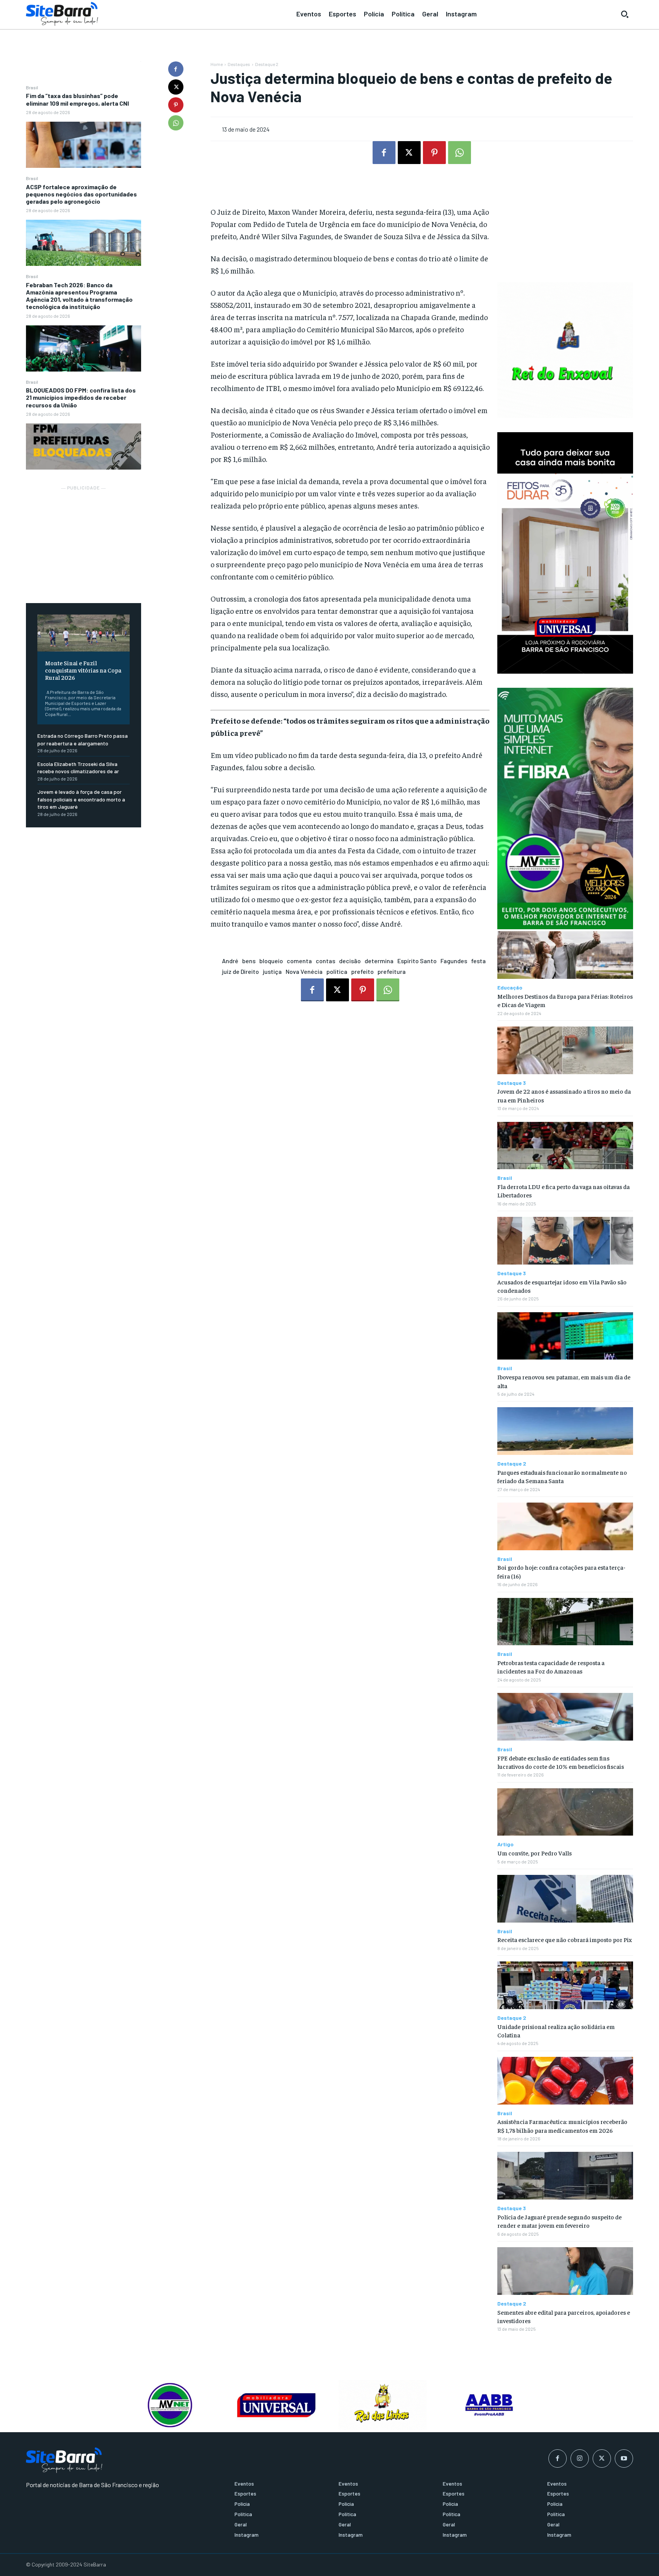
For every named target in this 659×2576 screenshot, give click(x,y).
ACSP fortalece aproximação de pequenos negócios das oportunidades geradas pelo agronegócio (81, 194)
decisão (350, 961)
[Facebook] (176, 69)
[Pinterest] (176, 105)
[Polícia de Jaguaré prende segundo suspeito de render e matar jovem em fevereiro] (565, 2176)
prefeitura (392, 971)
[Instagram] (580, 2459)
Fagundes (454, 961)
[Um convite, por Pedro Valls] (565, 1812)
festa (478, 961)
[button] (625, 14)
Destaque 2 (267, 64)
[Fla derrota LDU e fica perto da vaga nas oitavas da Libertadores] (565, 1146)
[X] (176, 87)
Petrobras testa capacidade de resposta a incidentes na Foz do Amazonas (551, 1667)
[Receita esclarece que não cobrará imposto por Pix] (565, 1899)
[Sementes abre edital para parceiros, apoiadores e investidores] (565, 2271)
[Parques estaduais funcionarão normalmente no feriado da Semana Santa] (565, 1431)
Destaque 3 (512, 1083)
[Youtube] (624, 2459)
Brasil (32, 87)
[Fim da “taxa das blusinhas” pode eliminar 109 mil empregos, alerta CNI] (84, 145)
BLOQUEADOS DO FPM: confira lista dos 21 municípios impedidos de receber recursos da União (81, 397)
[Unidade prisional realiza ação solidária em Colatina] (565, 1985)
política (337, 971)
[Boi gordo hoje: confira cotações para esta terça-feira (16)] (565, 1526)
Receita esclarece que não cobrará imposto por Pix (565, 1939)
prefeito (362, 971)
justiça (272, 971)
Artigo (506, 1844)
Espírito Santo (417, 961)
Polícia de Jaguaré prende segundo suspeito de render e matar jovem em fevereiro (559, 2221)
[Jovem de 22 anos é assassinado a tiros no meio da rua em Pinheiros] (565, 1050)
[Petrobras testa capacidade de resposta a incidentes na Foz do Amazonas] (565, 1622)
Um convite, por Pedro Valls (534, 1853)
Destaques (239, 64)
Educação (510, 988)
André (230, 961)
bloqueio (271, 961)
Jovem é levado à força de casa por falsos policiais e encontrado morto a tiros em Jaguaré (81, 799)
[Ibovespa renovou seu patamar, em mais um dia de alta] (565, 1336)
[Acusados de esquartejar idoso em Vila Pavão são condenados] (565, 1241)
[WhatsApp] (176, 123)
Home (217, 64)
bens (249, 961)
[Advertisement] (84, 540)
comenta (299, 961)
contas (325, 961)
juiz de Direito (240, 971)
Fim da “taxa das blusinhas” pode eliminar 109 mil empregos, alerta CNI (77, 99)
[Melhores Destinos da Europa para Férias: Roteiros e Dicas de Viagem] (565, 955)
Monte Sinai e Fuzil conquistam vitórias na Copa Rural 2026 (83, 670)
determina (379, 961)
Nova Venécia (304, 971)
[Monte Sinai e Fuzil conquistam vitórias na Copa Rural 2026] (84, 633)
